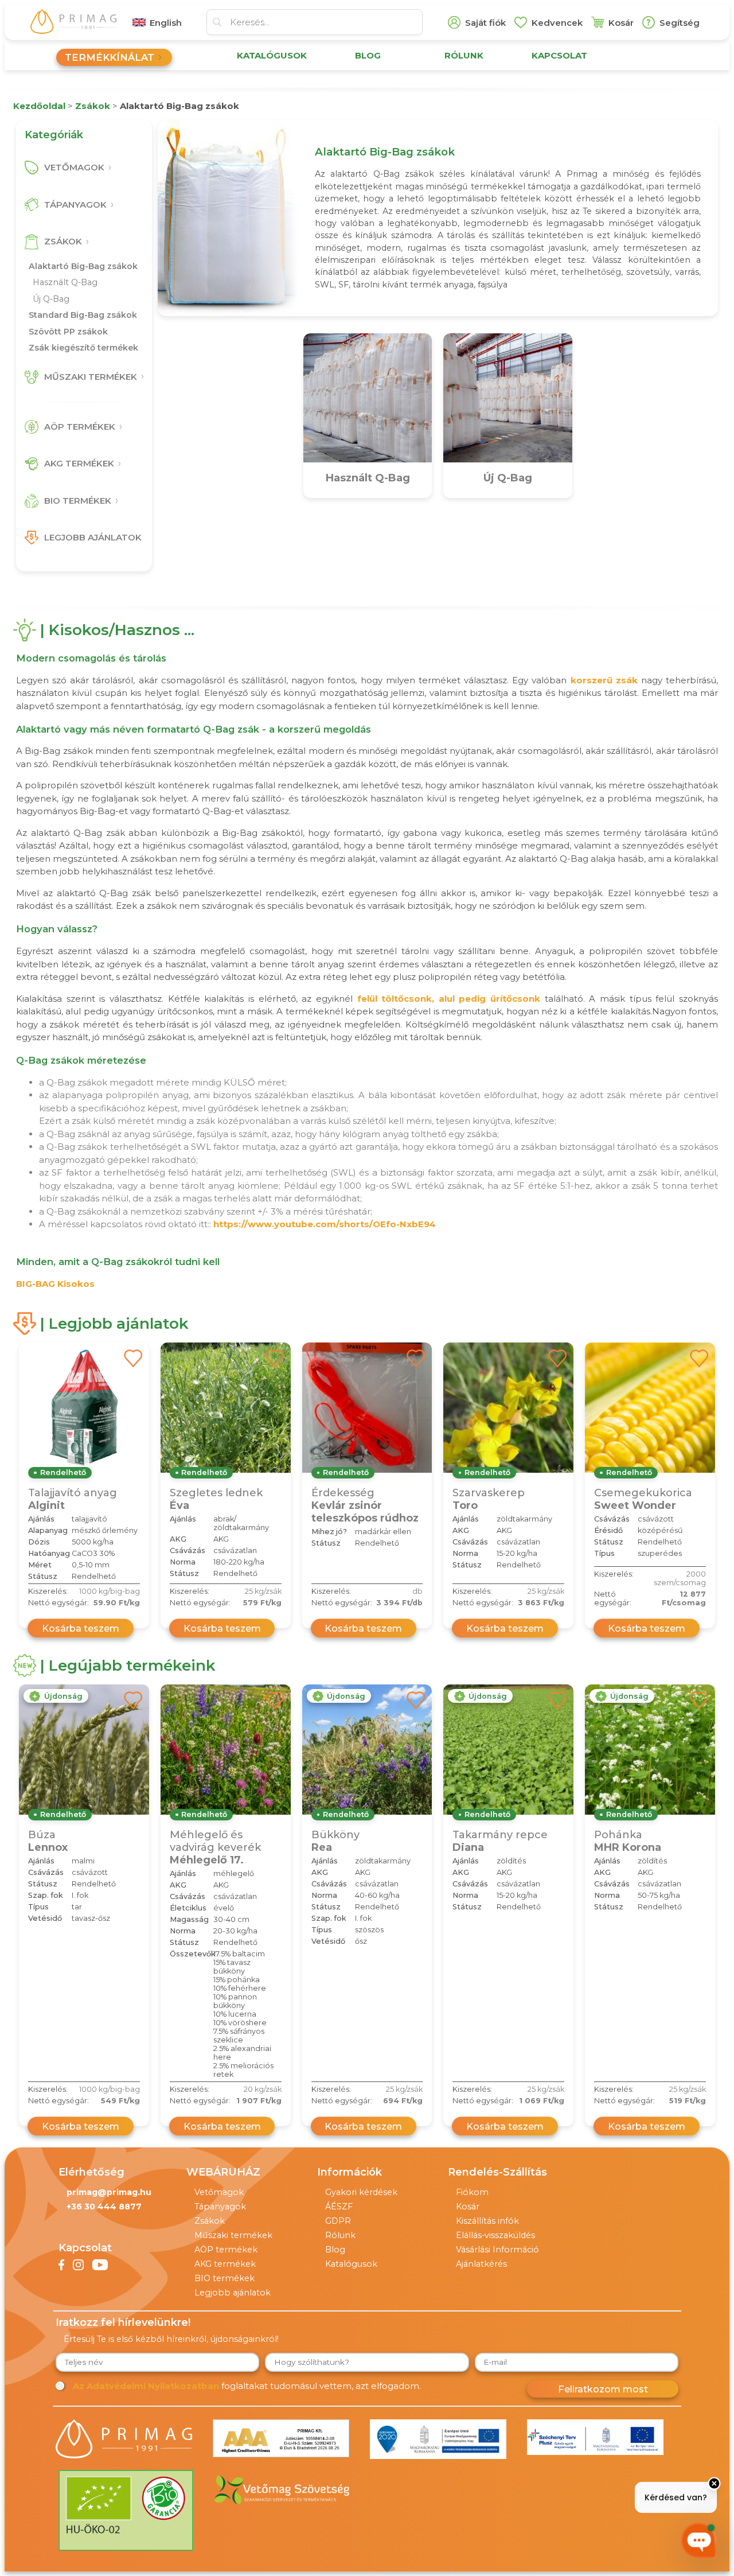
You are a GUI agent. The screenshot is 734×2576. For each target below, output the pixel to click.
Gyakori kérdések (361, 2192)
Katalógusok (351, 2264)
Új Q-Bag (51, 299)
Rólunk (340, 2235)
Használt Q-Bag (65, 282)
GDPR (338, 2221)
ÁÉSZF (339, 2207)
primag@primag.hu (109, 2192)
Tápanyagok (220, 2207)
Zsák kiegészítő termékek (83, 348)
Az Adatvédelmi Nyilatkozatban (146, 2386)
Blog (335, 2250)
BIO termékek (225, 2278)
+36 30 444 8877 (104, 2207)
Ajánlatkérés (481, 2264)
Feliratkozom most (603, 2389)
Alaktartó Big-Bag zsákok (83, 266)
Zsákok (210, 2221)
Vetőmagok (219, 2192)
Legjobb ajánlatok (233, 2293)
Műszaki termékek (233, 2235)
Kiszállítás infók (487, 2221)
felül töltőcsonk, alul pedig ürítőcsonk (449, 999)
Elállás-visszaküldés (495, 2235)
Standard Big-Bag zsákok (83, 315)
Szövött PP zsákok (68, 332)
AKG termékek (225, 2264)
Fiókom (472, 2192)
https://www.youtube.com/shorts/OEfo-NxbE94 (325, 1224)
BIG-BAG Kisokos (55, 1284)
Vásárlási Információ (497, 2250)
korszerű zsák (604, 680)
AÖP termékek (226, 2250)
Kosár (468, 2207)
